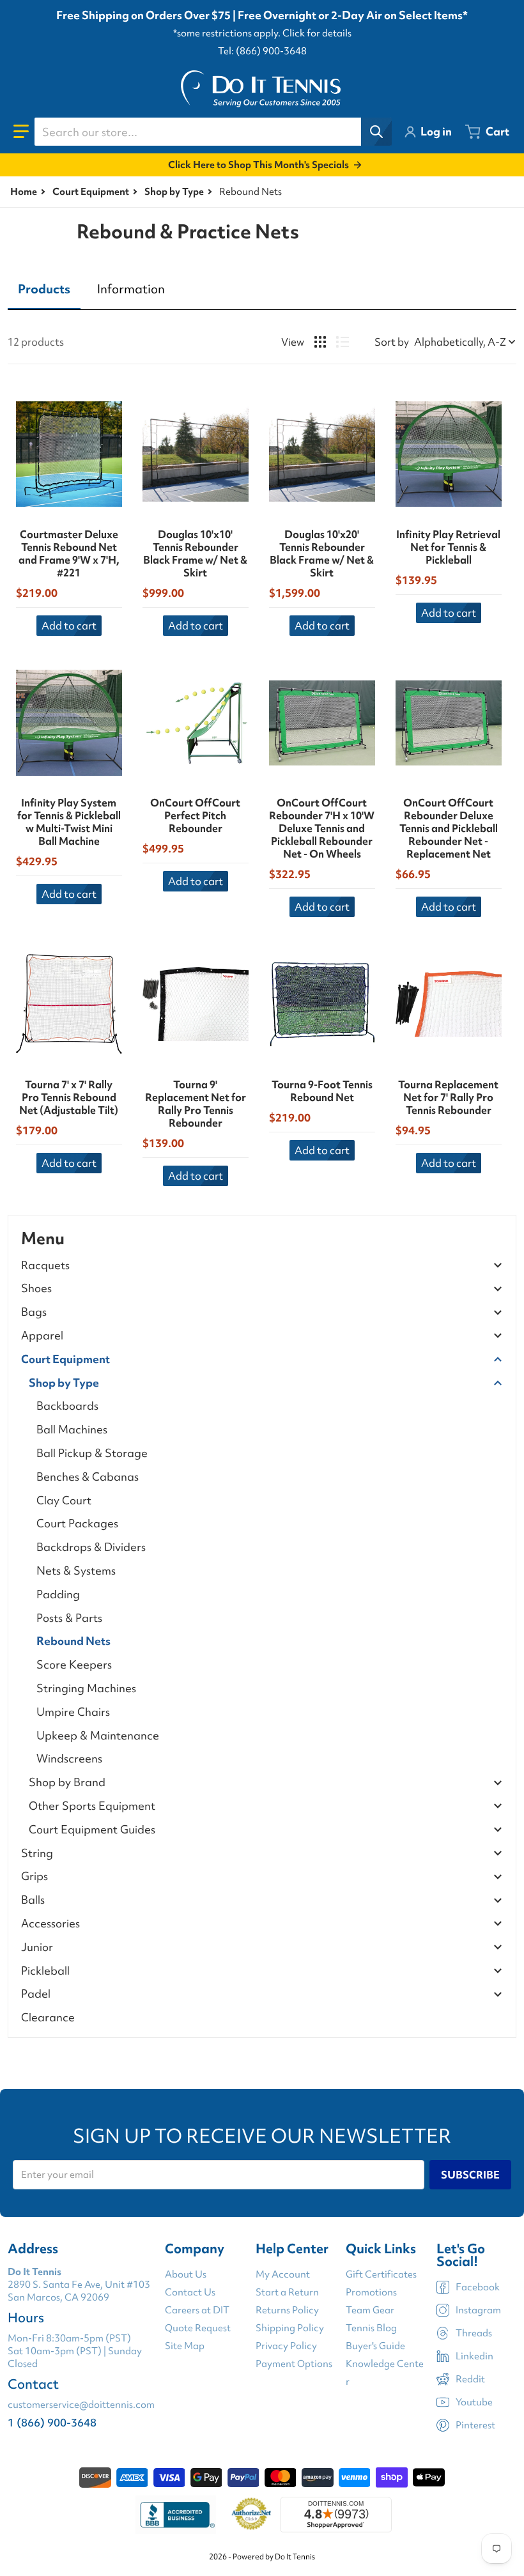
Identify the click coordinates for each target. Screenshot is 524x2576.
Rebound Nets (73, 1641)
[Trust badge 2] (251, 2515)
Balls (33, 1900)
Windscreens (69, 1758)
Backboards (67, 1406)
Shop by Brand (67, 1783)
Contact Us (190, 2292)
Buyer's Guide (375, 2346)
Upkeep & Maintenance (98, 1735)
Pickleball (45, 1971)
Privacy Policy (286, 2346)
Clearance (48, 2017)
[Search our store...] (376, 132)
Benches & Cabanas (88, 1477)
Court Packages (77, 1523)
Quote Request (198, 2328)
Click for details (317, 33)
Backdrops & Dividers (91, 1547)
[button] (21, 132)
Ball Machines (72, 1429)
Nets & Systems (76, 1570)
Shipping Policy (290, 2328)
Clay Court (64, 1500)
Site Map (185, 2346)
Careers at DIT (197, 2310)
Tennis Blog (371, 2328)
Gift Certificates (381, 2274)
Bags (34, 1312)
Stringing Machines (86, 1688)
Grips (35, 1877)
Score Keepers (74, 1664)
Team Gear (370, 2310)
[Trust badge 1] (176, 2515)
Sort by (392, 342)
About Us (186, 2274)
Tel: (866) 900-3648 (262, 51)
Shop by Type (174, 192)
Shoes (36, 1289)
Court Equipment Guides (92, 1830)
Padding (58, 1594)
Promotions (371, 2292)
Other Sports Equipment (92, 1806)
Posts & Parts (69, 1618)
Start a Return (287, 2292)
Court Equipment (91, 192)
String (37, 1854)
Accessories (50, 1924)
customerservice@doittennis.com (81, 2405)
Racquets (45, 1266)
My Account (283, 2274)
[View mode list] (343, 342)
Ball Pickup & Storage (92, 1453)
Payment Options (294, 2364)
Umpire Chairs (73, 1712)
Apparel (42, 1336)
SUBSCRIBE (470, 2175)
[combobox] (213, 132)
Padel (36, 1994)
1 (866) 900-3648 (52, 2422)
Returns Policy (287, 2310)
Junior (37, 1947)
